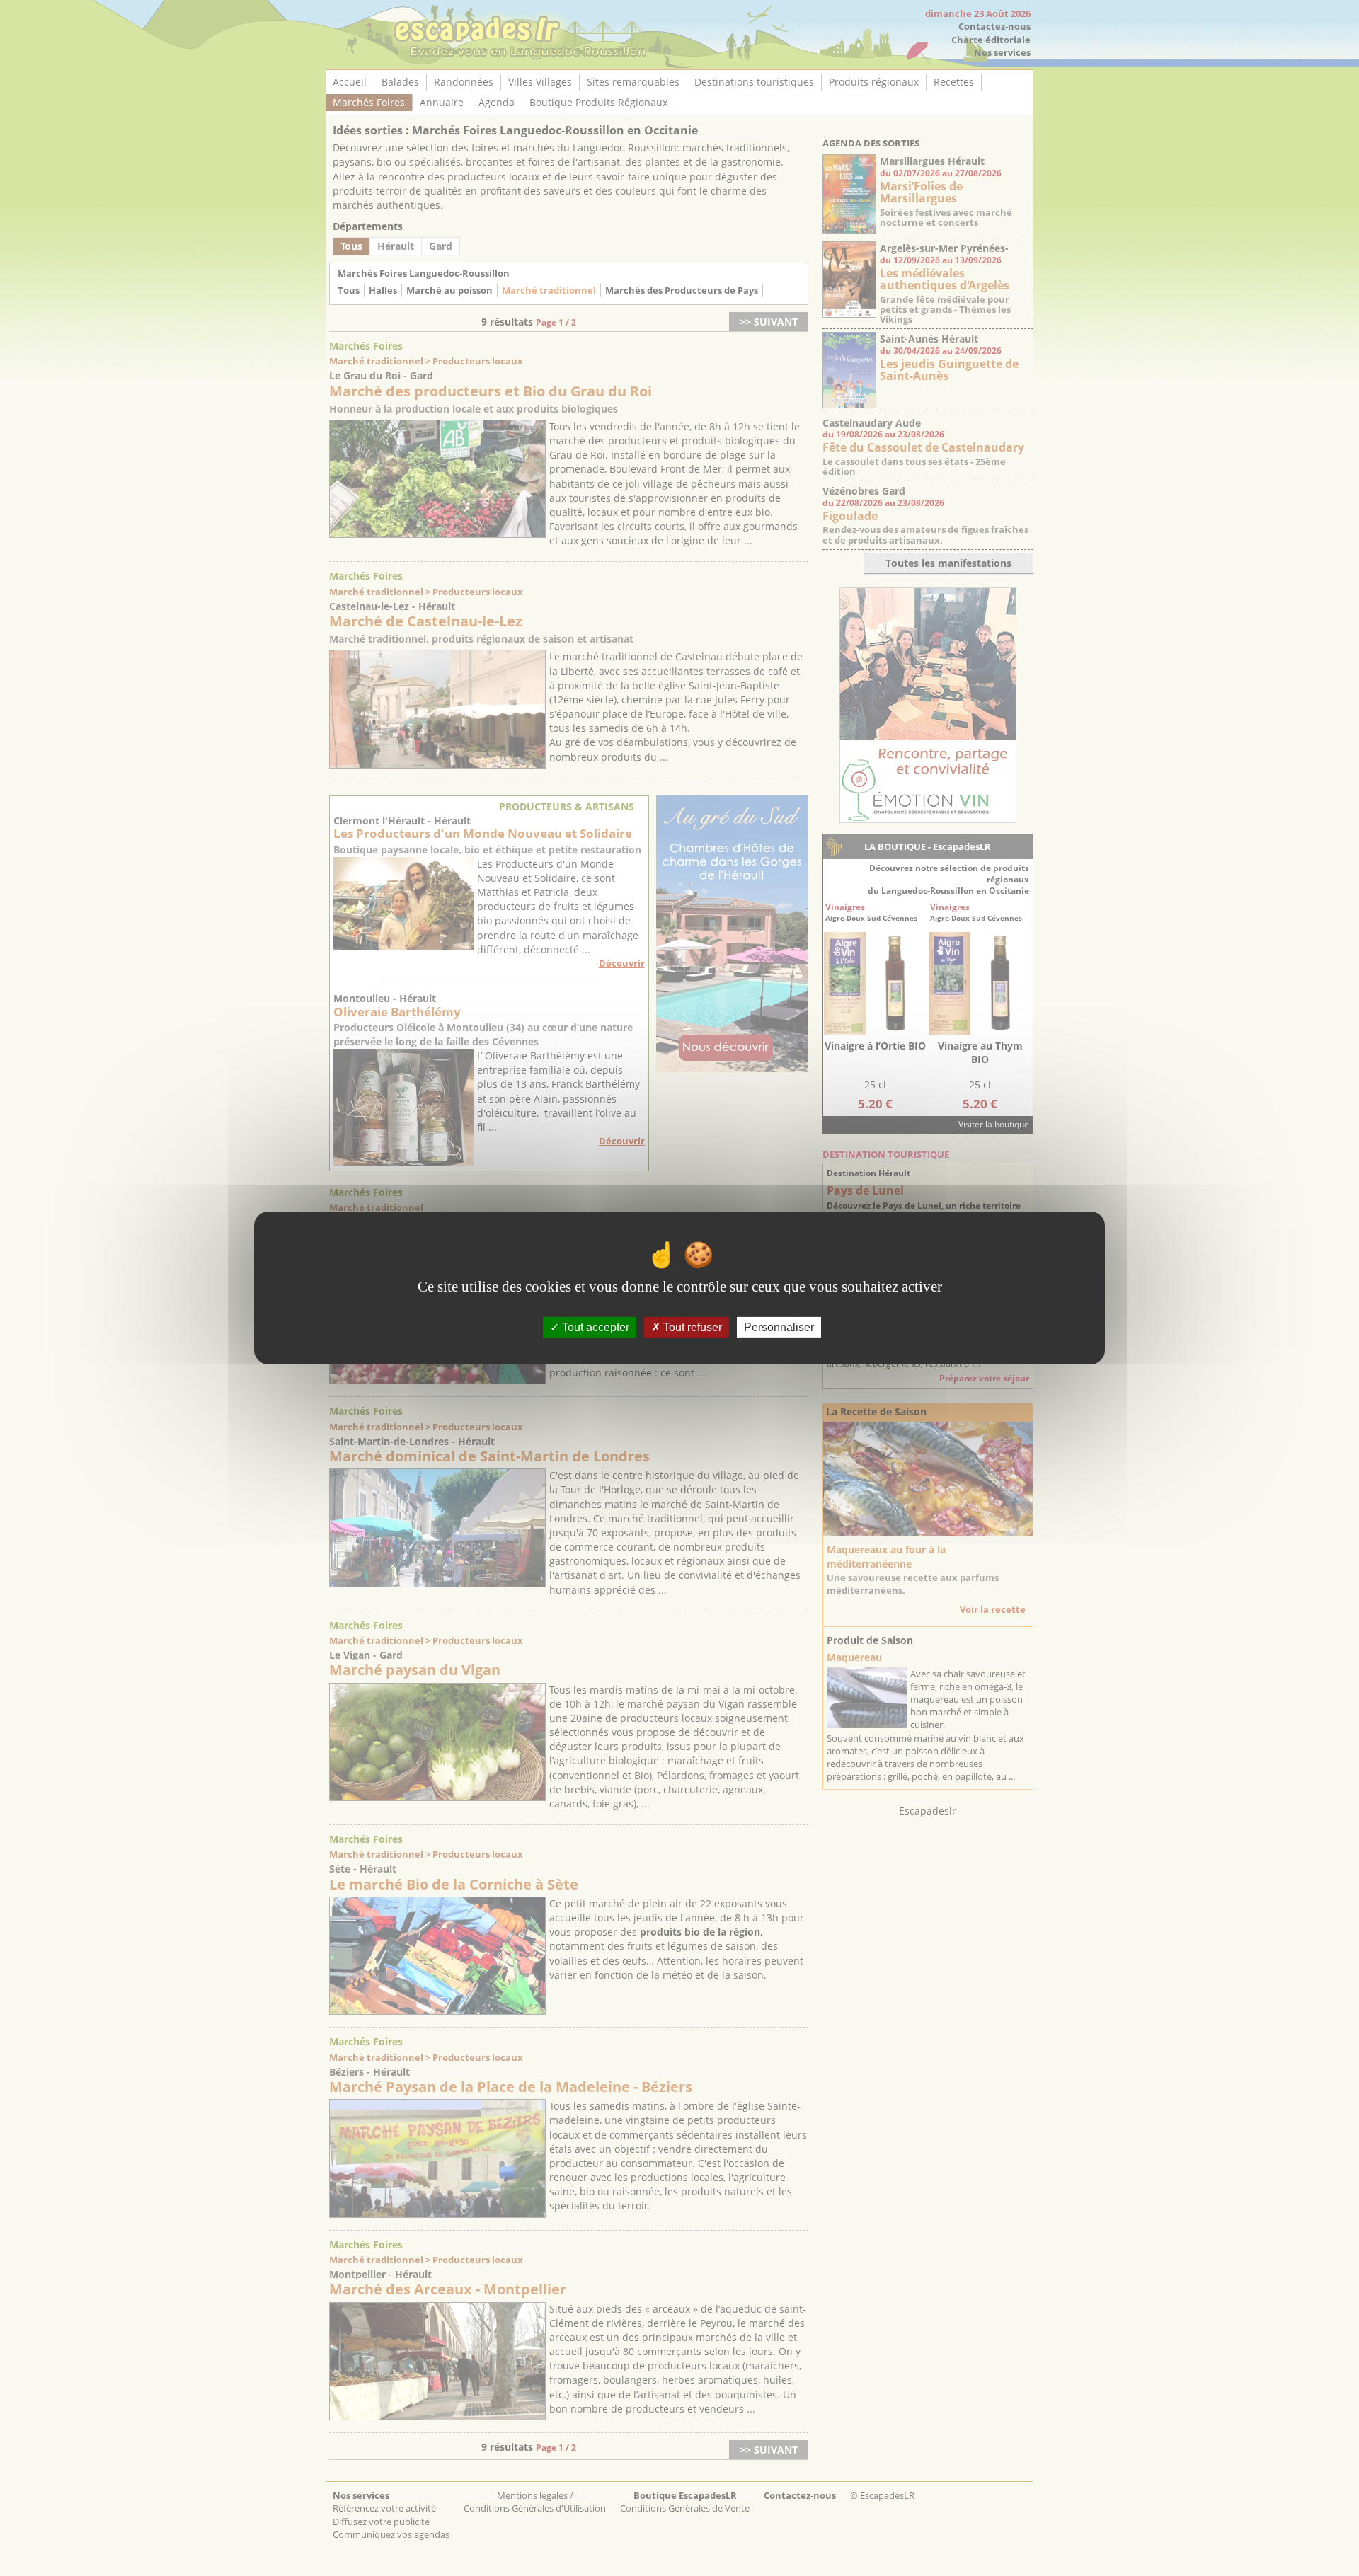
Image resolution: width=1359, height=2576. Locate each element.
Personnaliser (779, 1327)
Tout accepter (594, 1327)
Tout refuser (691, 1327)
